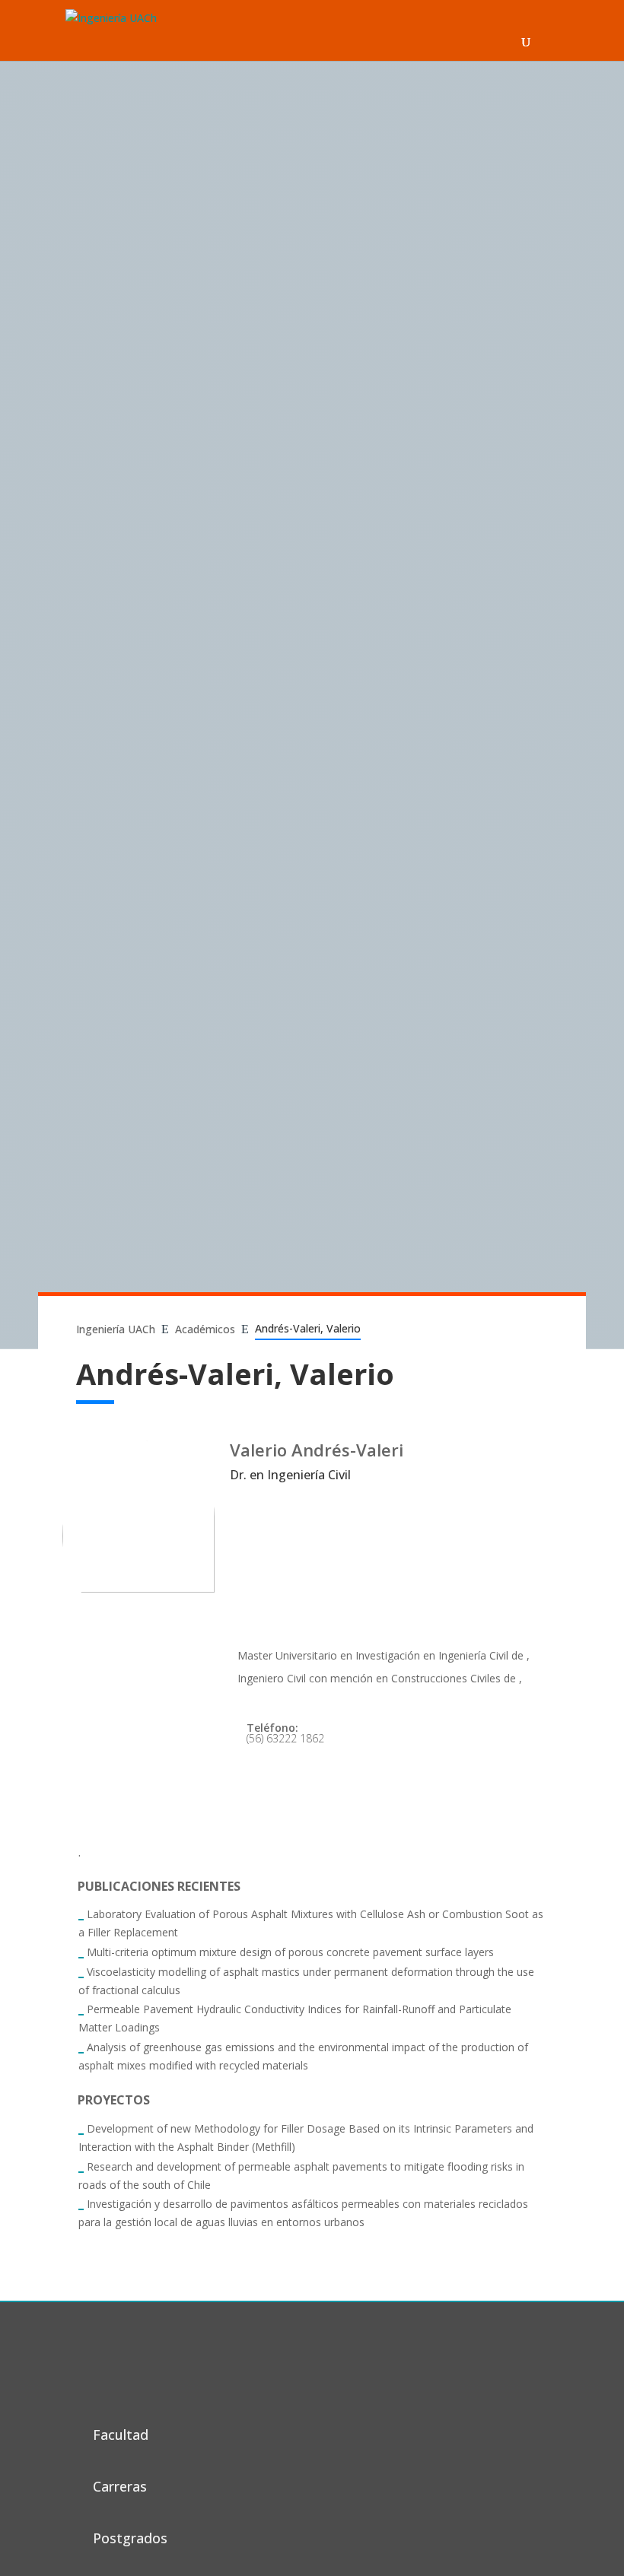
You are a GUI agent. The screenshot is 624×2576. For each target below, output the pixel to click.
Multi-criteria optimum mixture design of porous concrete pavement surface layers (290, 1952)
